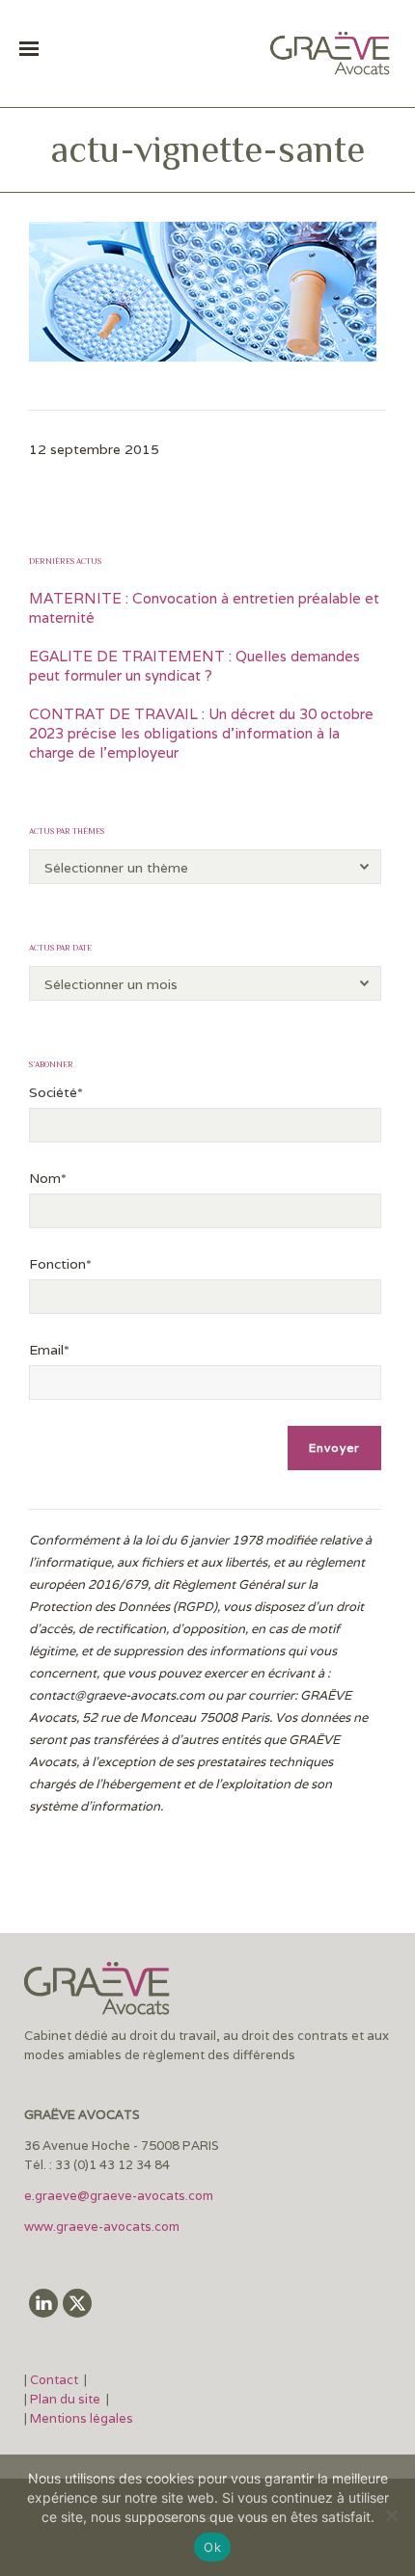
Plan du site (65, 2399)
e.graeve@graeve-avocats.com (119, 2196)
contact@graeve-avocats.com (117, 1695)
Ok (212, 2547)
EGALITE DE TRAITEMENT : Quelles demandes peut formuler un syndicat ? (194, 666)
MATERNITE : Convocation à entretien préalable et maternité (204, 608)
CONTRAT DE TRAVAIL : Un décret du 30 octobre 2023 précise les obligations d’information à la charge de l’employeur (201, 733)
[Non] (391, 2515)
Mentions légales (82, 2418)
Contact (55, 2380)
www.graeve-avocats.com (103, 2227)
